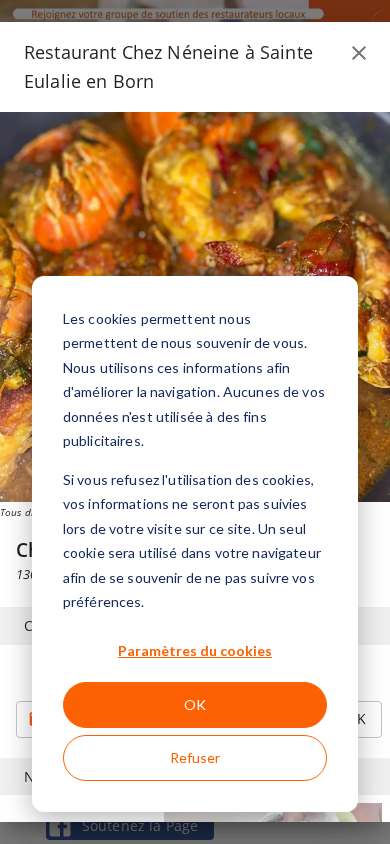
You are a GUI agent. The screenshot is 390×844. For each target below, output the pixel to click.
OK (195, 704)
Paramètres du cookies (195, 650)
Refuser (195, 757)
